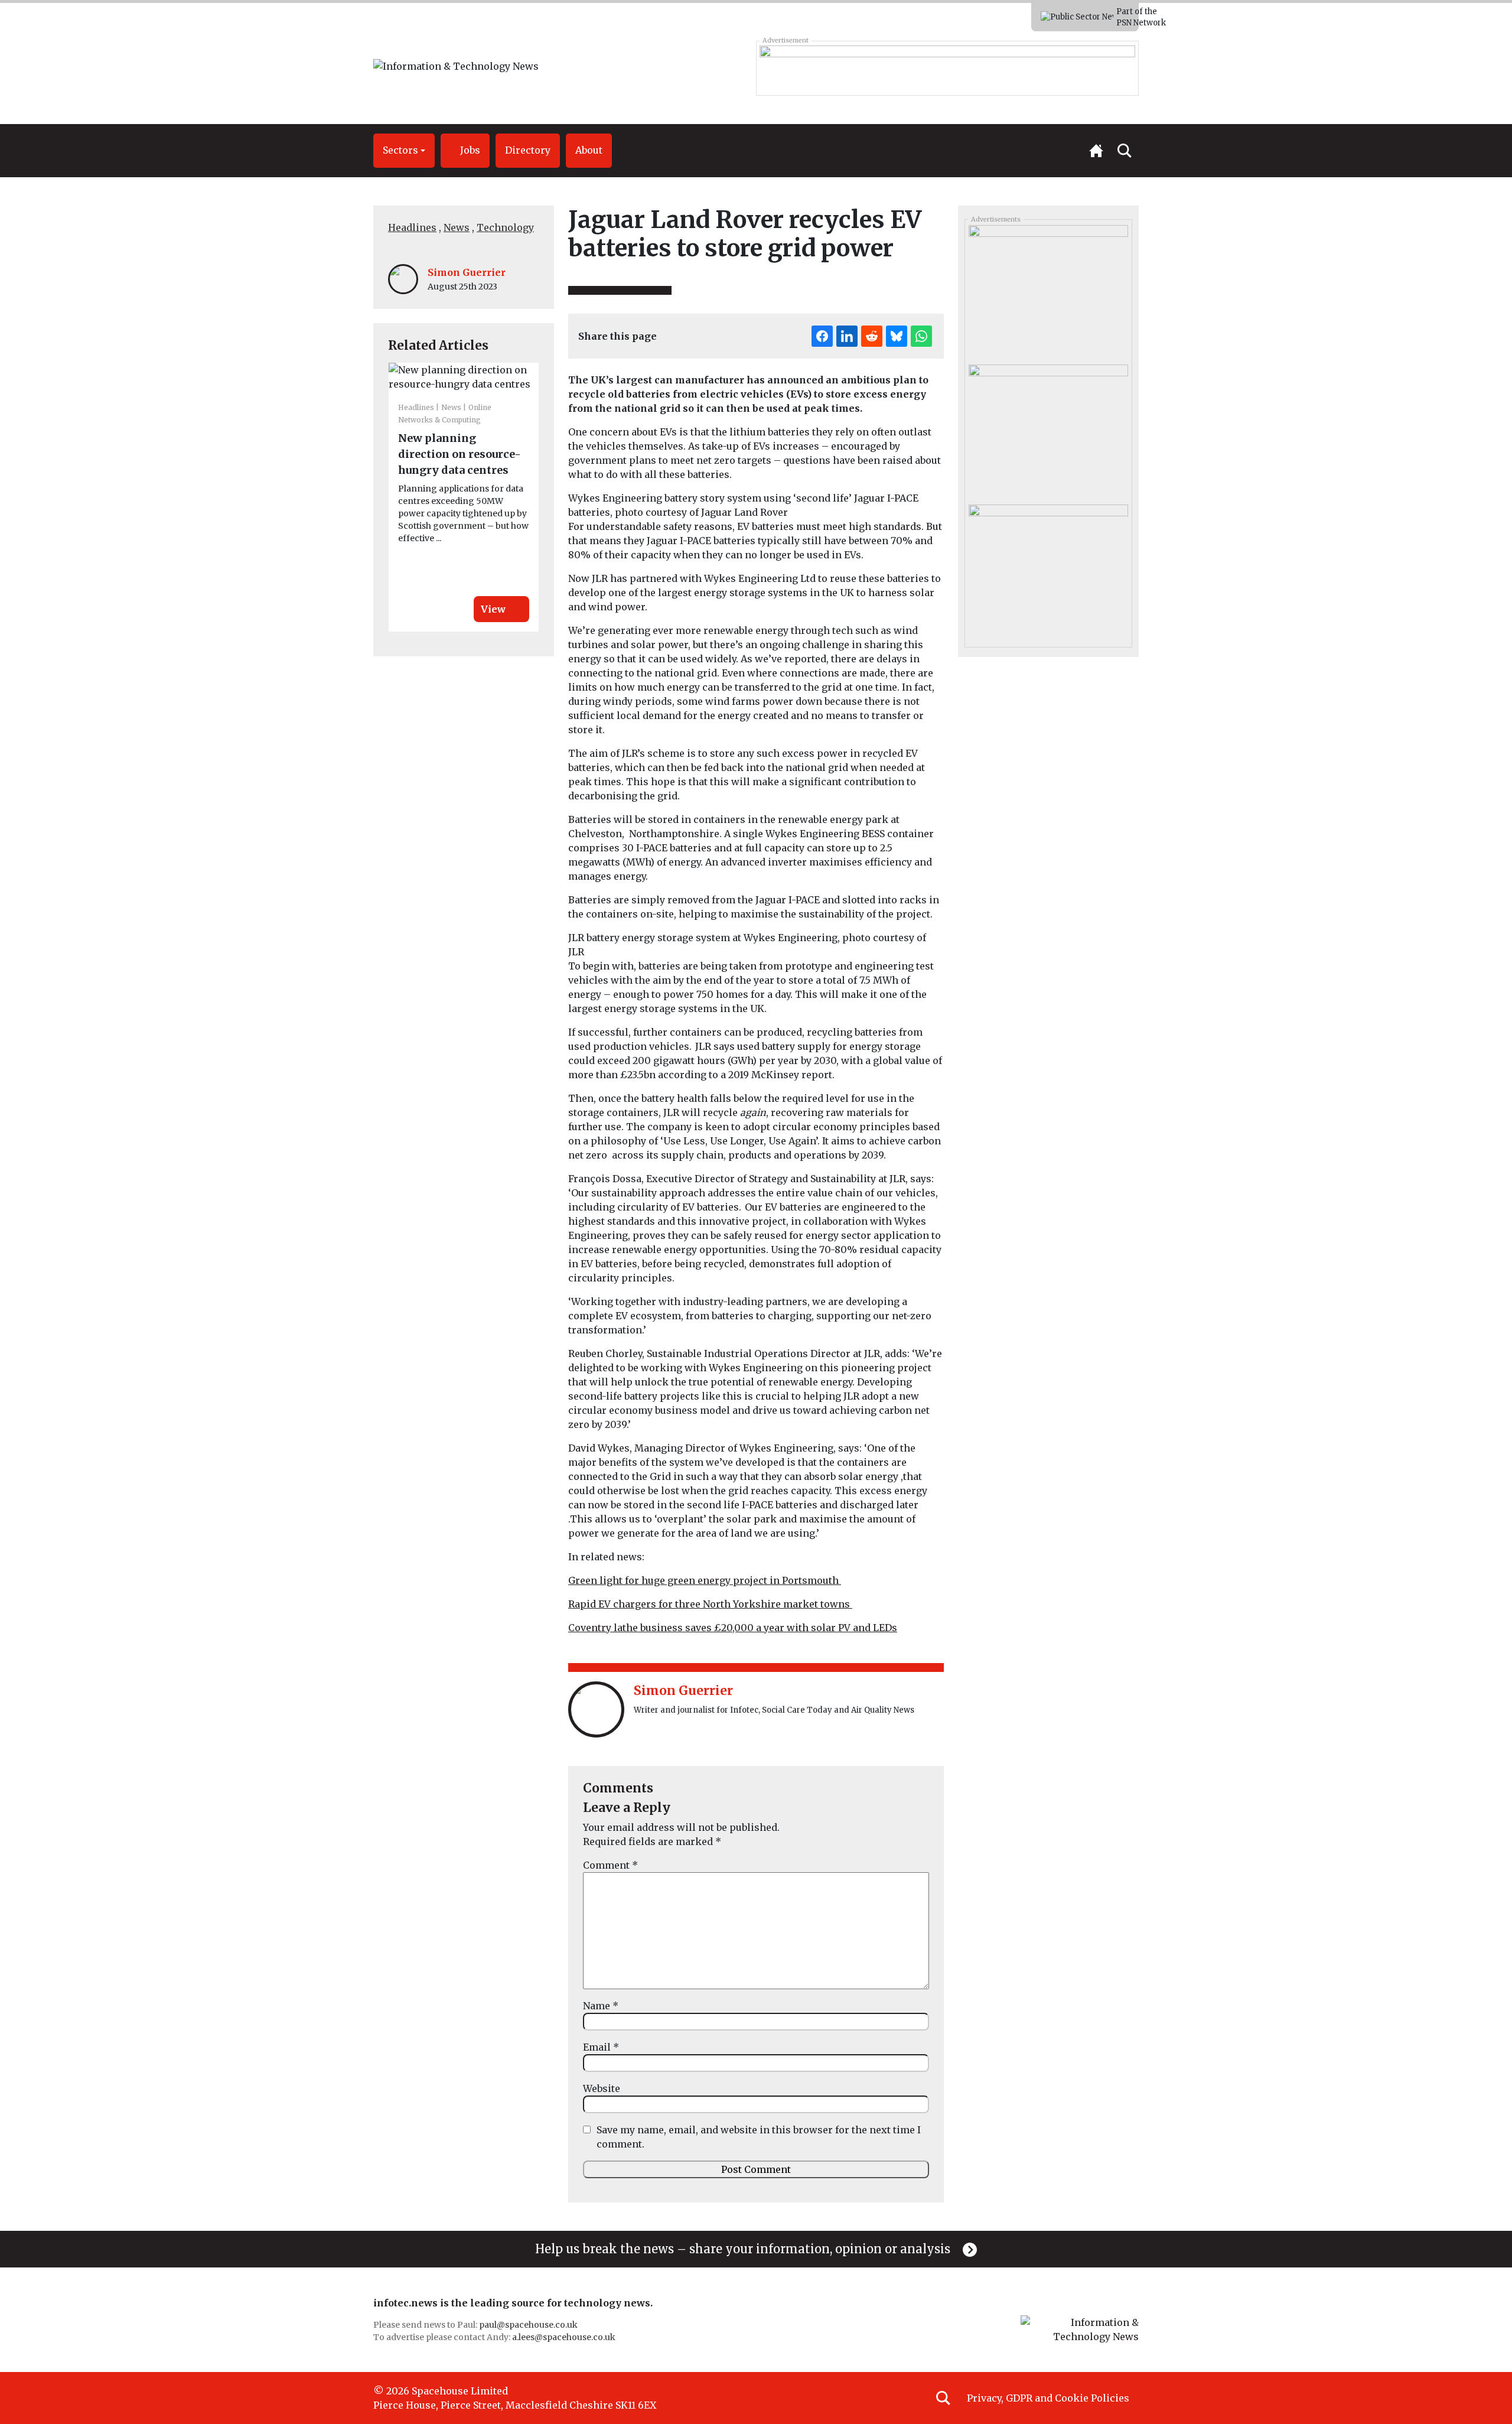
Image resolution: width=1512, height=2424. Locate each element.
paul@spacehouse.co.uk (529, 2325)
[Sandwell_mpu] (1048, 430)
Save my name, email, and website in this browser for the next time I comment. (759, 2137)
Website (602, 2088)
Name (601, 2006)
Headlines (412, 227)
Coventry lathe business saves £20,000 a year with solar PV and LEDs (733, 1628)
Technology (505, 227)
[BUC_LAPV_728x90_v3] (947, 68)
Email (601, 2047)
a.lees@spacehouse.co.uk (565, 2337)
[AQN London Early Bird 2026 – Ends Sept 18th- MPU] (1048, 291)
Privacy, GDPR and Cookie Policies (1048, 2398)
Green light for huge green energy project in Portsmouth (705, 1580)
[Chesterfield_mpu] (1048, 570)
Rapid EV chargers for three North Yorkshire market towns (710, 1604)
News (457, 227)
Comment (610, 1865)
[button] (404, 151)
